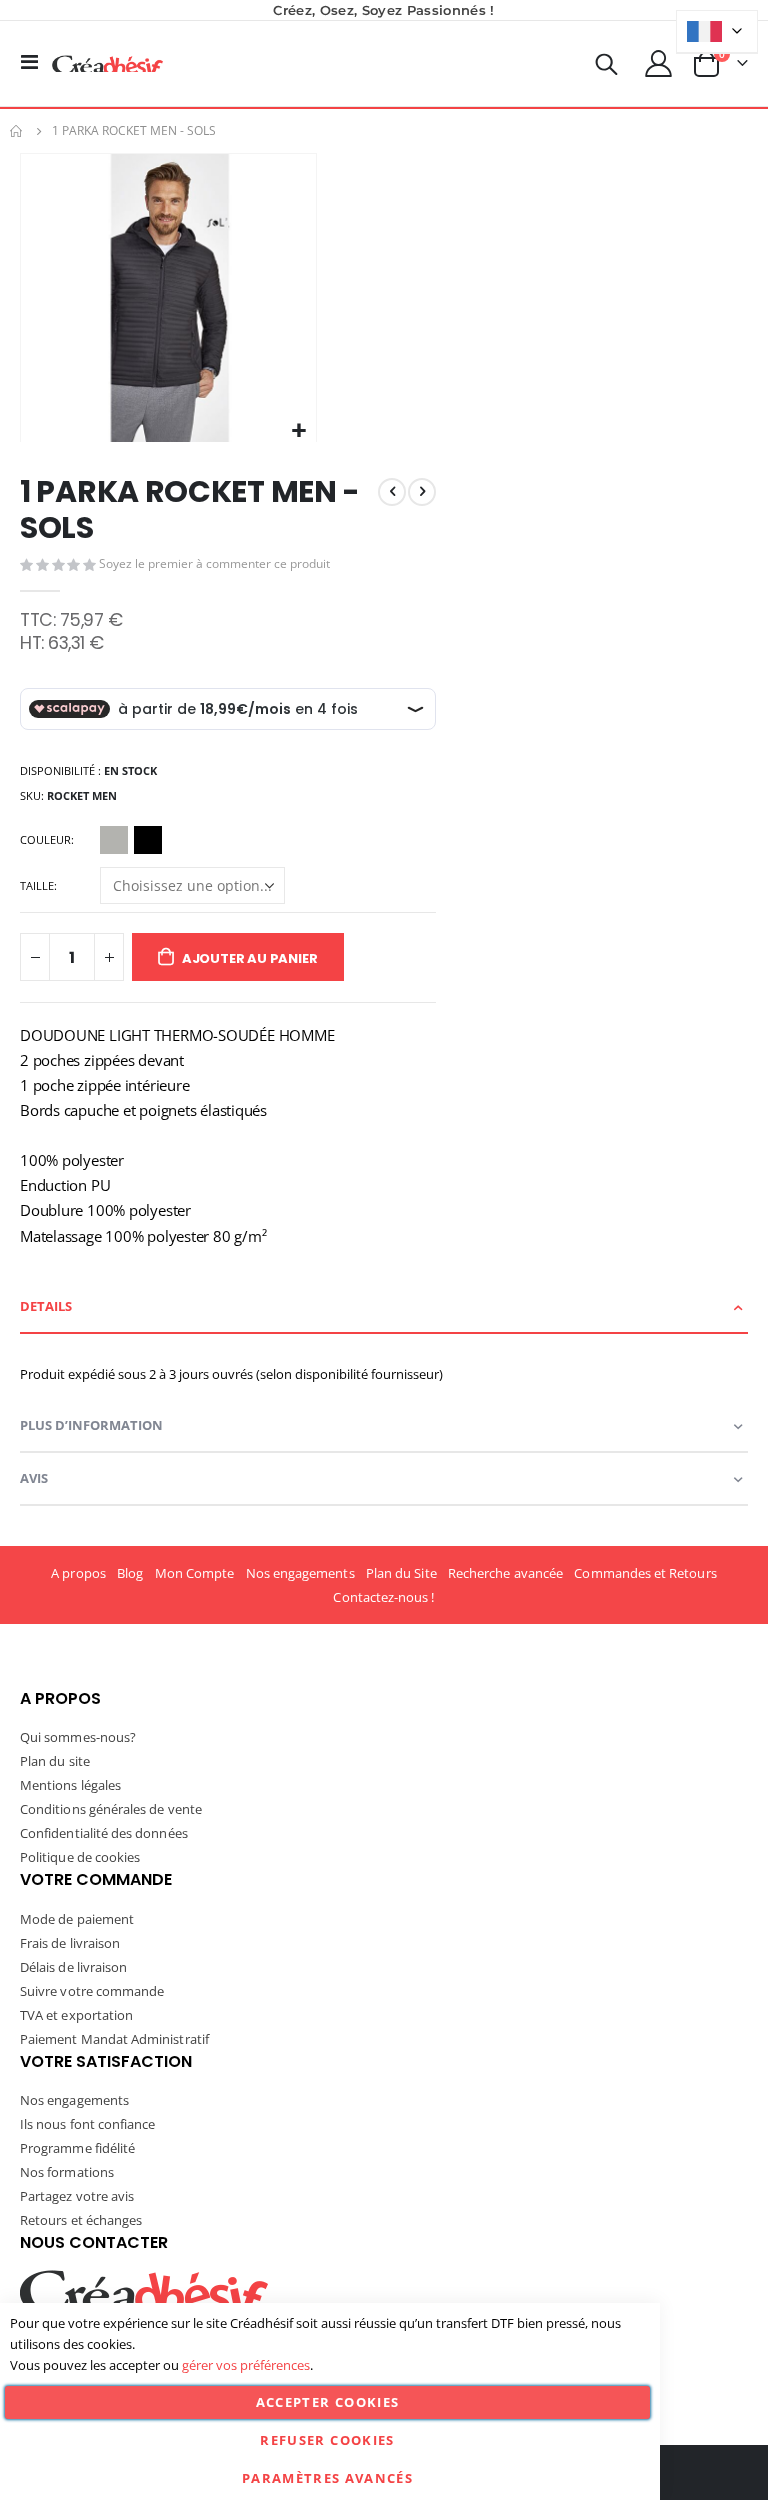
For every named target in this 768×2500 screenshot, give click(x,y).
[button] (298, 431)
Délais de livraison (73, 1967)
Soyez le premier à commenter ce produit (214, 563)
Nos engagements (300, 1573)
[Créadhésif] (107, 63)
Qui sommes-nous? (78, 1737)
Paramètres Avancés (327, 2478)
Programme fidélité (77, 2148)
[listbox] (134, 843)
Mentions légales (70, 1785)
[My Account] (659, 63)
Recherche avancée (505, 1573)
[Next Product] (422, 492)
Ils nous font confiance (88, 2124)
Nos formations (67, 2172)
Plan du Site (401, 1573)
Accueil (17, 131)
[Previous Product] (392, 492)
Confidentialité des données (104, 1833)
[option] (114, 840)
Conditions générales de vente (111, 1809)
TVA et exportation (76, 2015)
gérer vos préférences (246, 2365)
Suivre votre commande (92, 1991)
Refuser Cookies (327, 2440)
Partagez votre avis (77, 2196)
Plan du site (55, 1761)
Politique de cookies (80, 1857)
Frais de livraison (70, 1943)
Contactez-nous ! (383, 1597)
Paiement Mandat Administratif (114, 2039)
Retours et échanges (81, 2220)
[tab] (384, 1307)
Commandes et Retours (645, 1573)
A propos (78, 1573)
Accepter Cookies (328, 2402)
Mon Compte (195, 1573)
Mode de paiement (77, 1919)
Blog (130, 1573)
